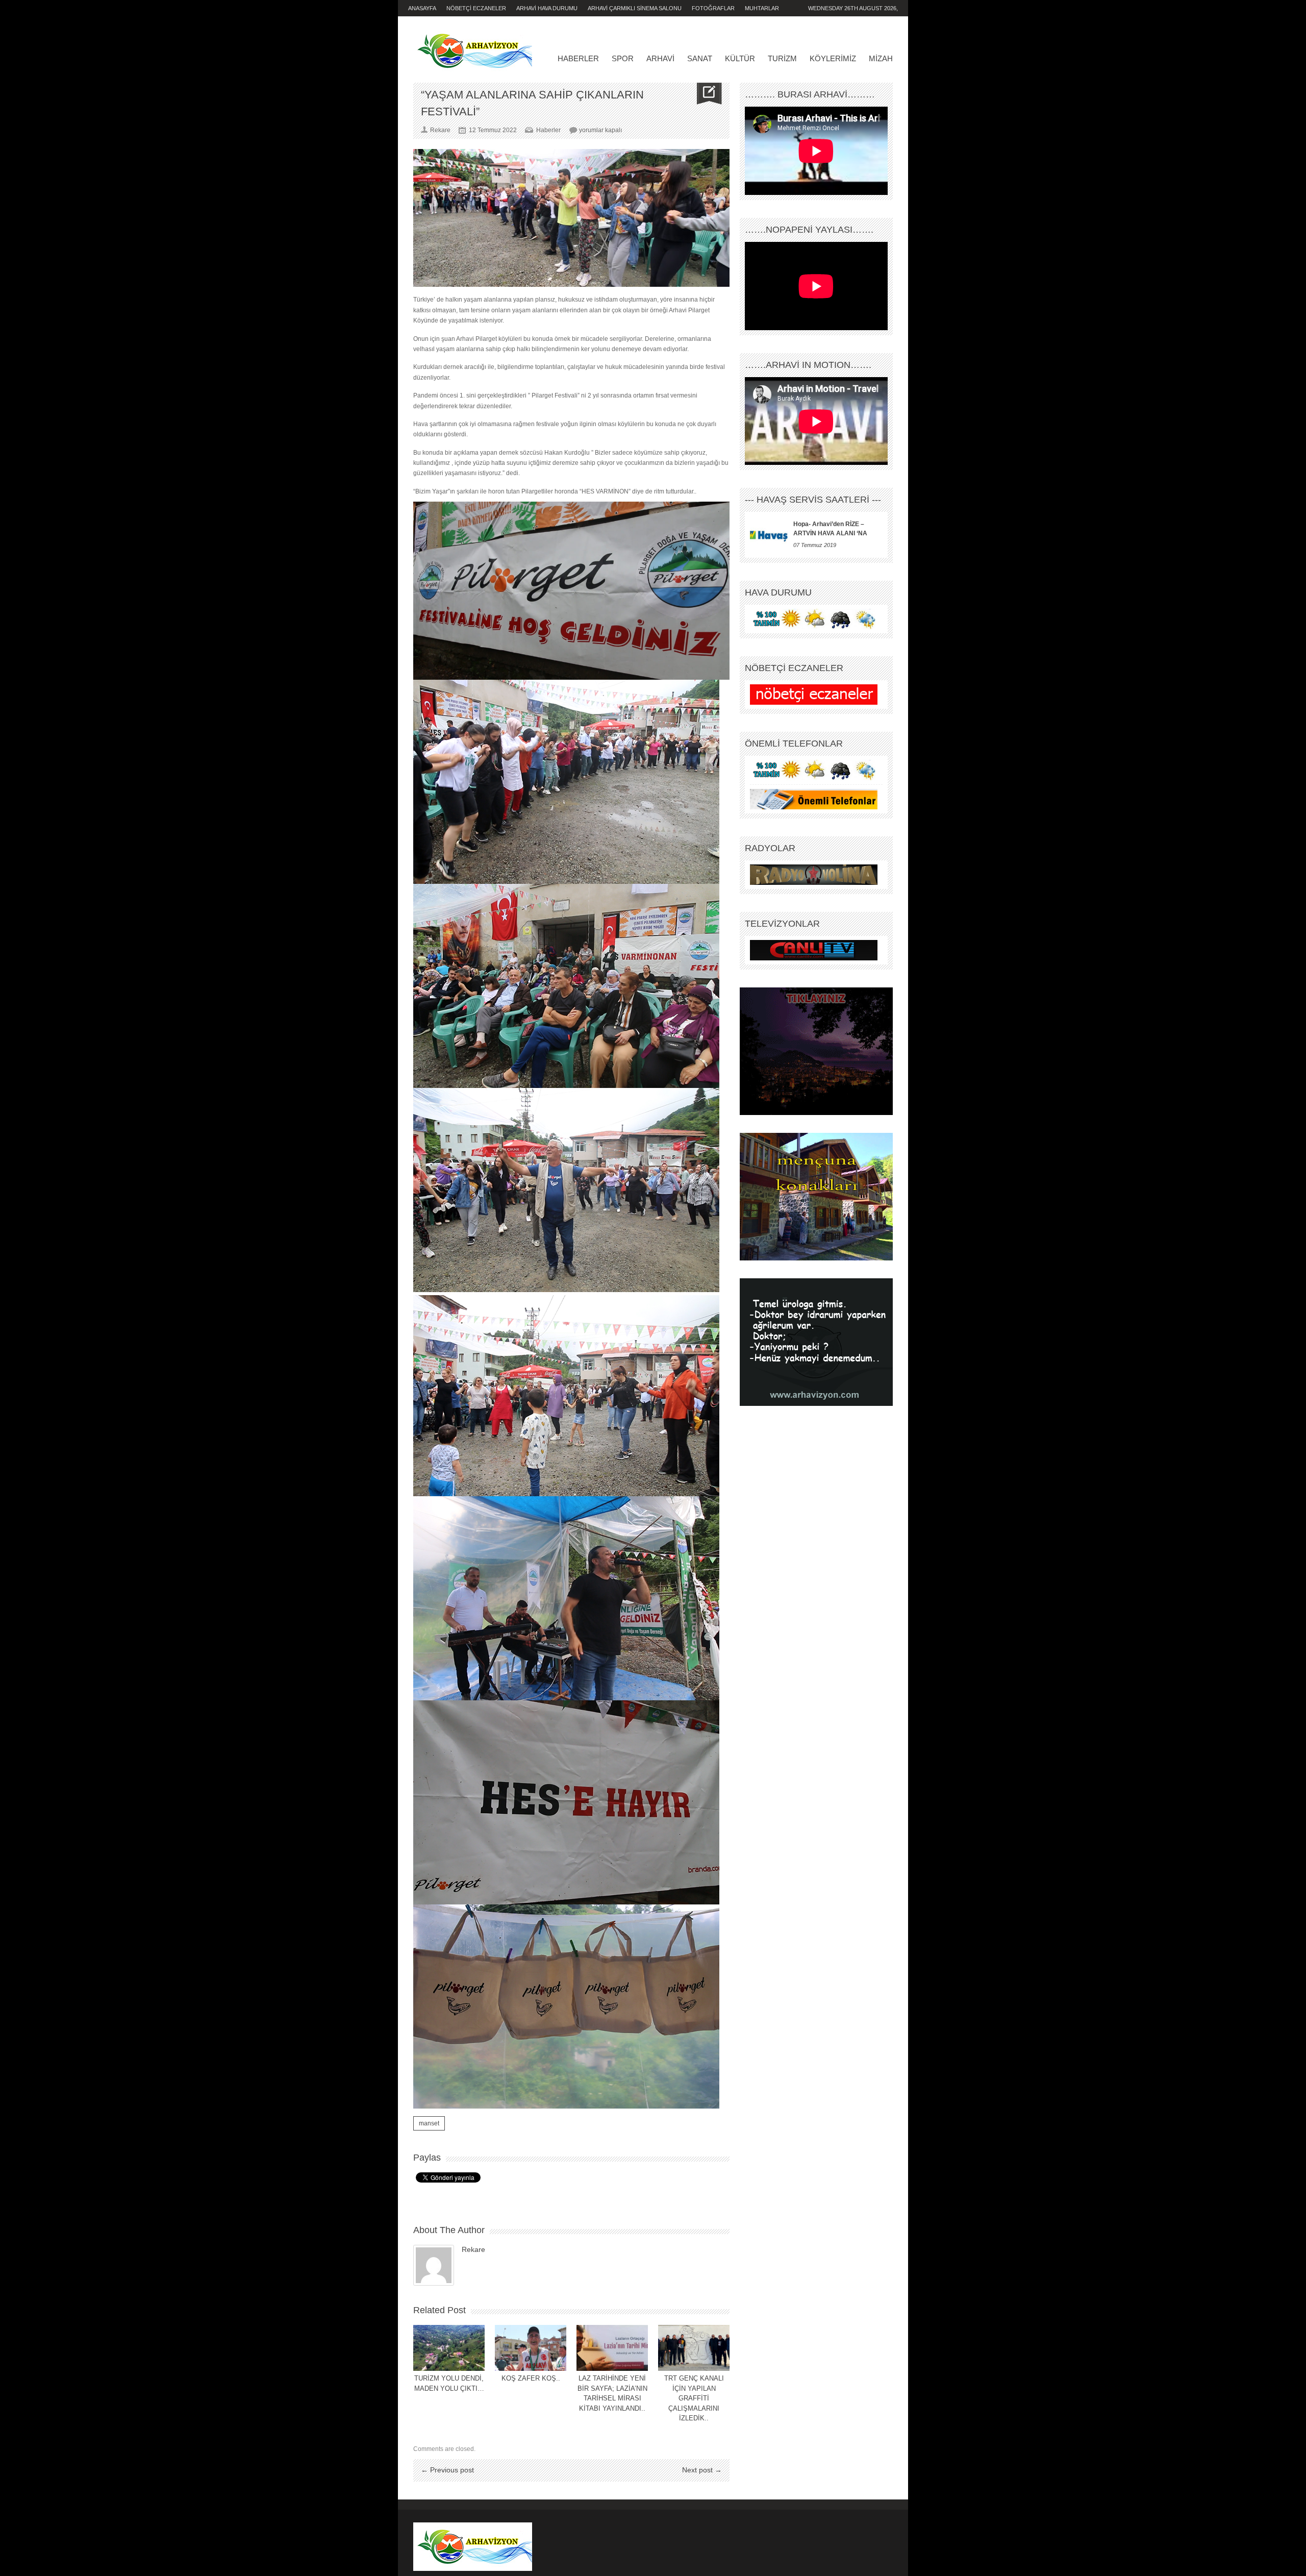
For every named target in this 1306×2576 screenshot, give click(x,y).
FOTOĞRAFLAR (713, 8)
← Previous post (447, 2470)
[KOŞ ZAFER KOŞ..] (531, 2348)
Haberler (578, 58)
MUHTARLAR (762, 8)
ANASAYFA (422, 8)
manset (429, 2123)
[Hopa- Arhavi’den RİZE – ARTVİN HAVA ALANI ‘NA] (769, 535)
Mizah (881, 58)
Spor (623, 58)
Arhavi (660, 58)
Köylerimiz (833, 58)
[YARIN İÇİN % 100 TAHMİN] (814, 619)
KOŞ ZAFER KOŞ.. (531, 2378)
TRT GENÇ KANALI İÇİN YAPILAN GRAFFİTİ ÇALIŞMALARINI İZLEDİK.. (694, 2398)
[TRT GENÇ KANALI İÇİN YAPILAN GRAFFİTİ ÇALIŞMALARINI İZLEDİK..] (694, 2348)
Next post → (702, 2470)
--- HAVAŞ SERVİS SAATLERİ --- (813, 500)
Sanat (700, 58)
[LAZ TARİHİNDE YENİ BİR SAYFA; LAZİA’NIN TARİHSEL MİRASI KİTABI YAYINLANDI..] (612, 2348)
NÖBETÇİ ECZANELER (476, 8)
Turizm (782, 58)
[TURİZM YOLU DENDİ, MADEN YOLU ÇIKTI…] (449, 2348)
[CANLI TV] (814, 950)
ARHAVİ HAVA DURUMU (547, 8)
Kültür (740, 58)
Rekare (473, 2249)
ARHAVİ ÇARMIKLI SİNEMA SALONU (635, 8)
